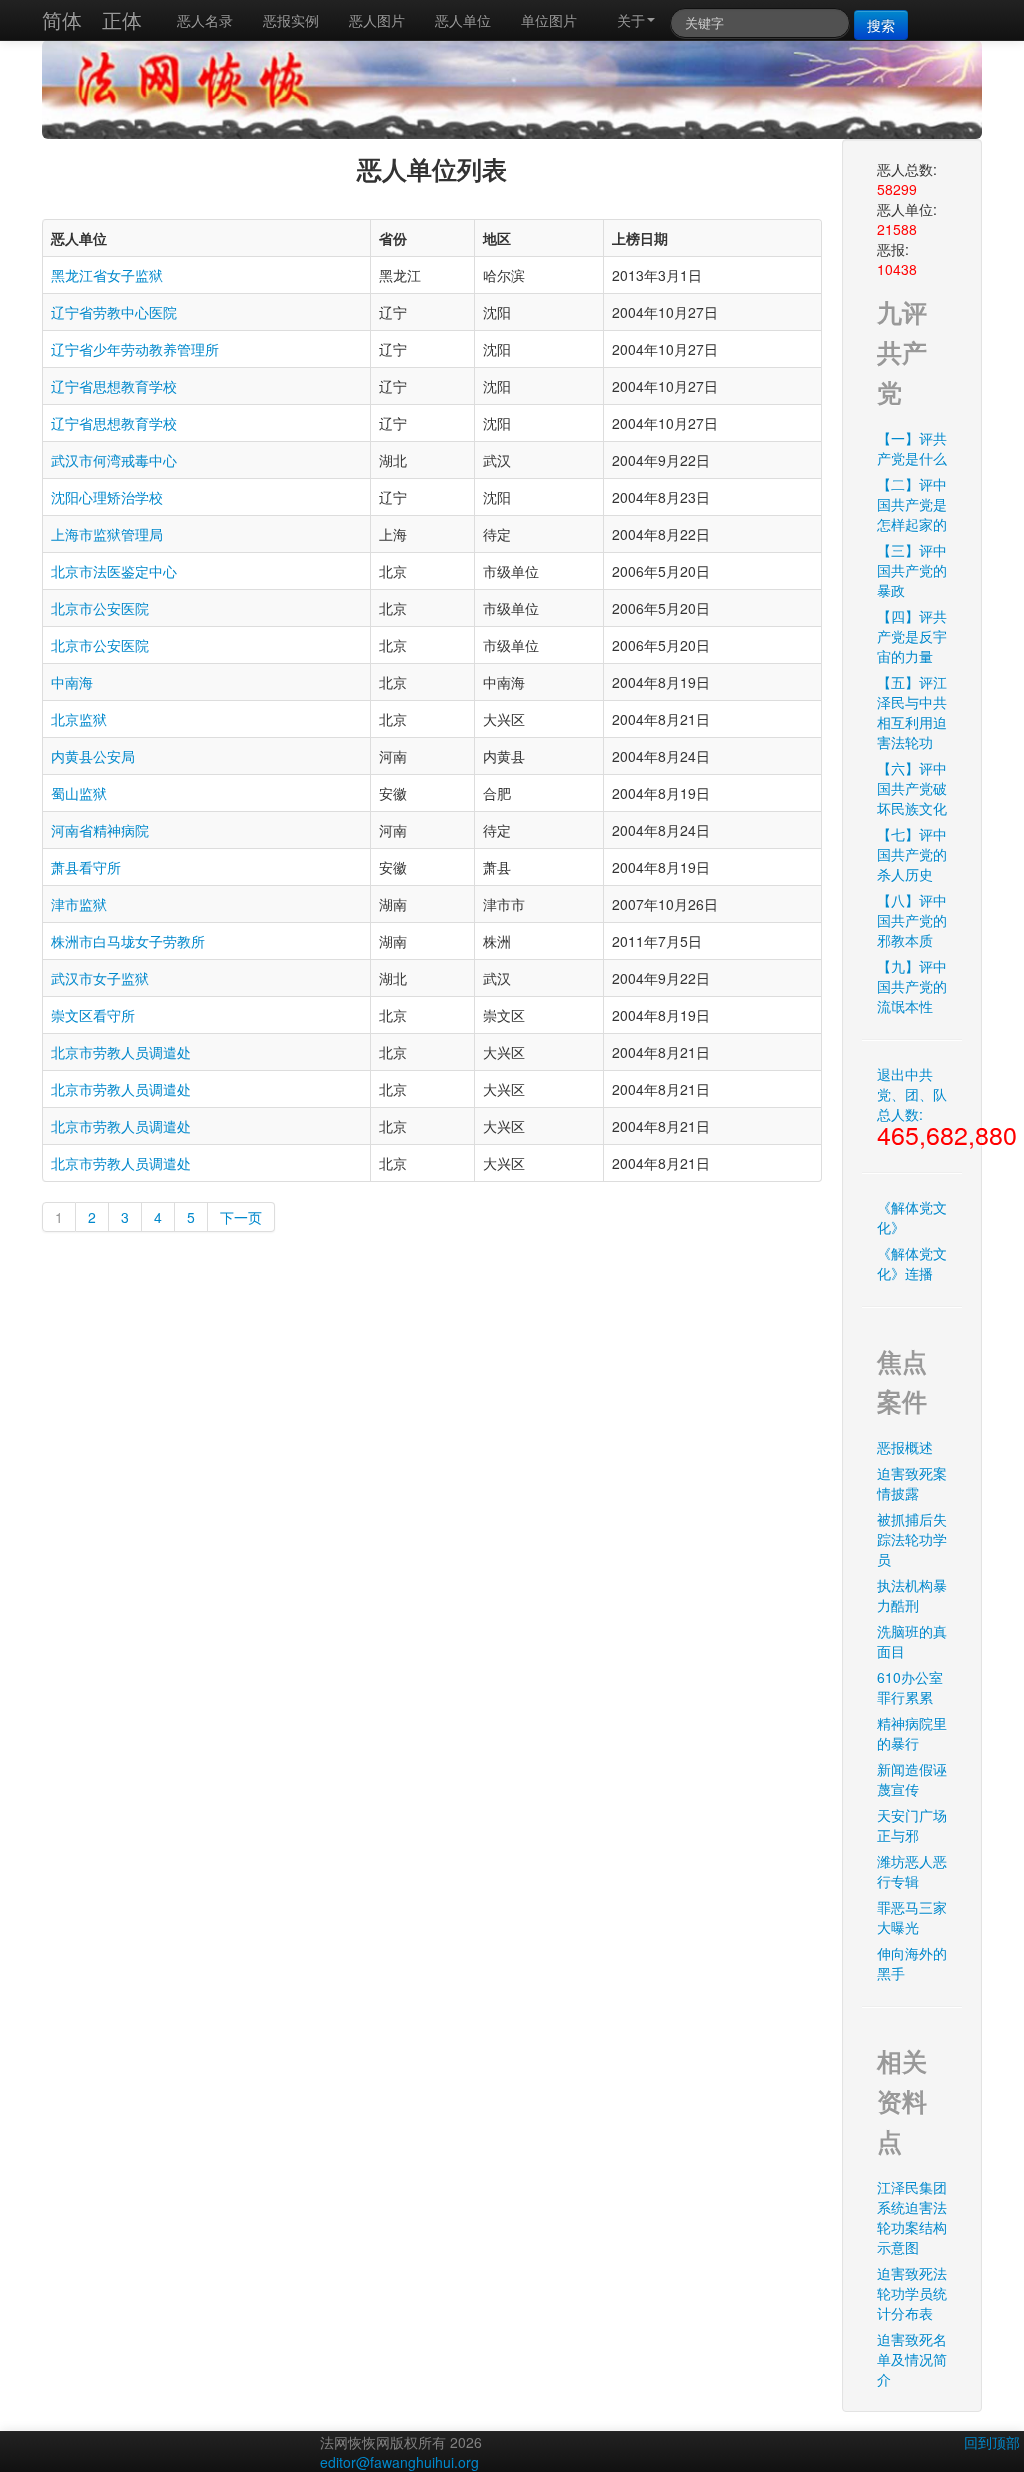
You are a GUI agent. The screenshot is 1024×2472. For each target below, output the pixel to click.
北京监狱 (79, 719)
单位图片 (549, 20)
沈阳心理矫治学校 (107, 497)
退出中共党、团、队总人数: (919, 1108)
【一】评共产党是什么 (912, 448)
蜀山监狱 (79, 793)
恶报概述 (905, 1447)
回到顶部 (992, 2442)
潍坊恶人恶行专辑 (912, 1871)
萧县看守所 (86, 867)
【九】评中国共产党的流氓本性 (912, 986)
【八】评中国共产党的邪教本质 (912, 920)
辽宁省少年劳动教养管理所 (135, 349)
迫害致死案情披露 (912, 1483)
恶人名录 (205, 20)
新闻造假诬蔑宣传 (912, 1779)
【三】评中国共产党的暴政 (912, 570)
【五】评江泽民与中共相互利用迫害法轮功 (912, 712)
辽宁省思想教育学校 (114, 386)
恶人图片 (377, 20)
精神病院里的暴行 (912, 1733)
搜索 (881, 25)
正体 (122, 19)
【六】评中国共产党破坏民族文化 (912, 788)
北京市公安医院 (100, 608)
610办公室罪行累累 (910, 1687)
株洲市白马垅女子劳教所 (128, 941)
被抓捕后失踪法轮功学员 (912, 1539)
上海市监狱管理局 (107, 534)
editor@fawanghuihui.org (399, 2462)
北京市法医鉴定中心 (114, 571)
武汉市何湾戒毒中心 (114, 460)
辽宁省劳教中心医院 (114, 312)
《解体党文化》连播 (912, 1263)
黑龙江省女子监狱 (107, 275)
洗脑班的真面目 (912, 1641)
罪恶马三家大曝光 (912, 1917)
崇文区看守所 (93, 1015)
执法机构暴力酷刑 (912, 1595)
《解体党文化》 (912, 1217)
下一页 (241, 1217)
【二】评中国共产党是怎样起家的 (912, 504)
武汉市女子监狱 (100, 978)
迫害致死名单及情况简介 (912, 2359)
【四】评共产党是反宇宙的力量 (912, 636)
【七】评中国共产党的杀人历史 (912, 854)
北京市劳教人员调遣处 (121, 1052)
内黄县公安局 (93, 756)
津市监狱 (79, 904)
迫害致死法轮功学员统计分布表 (912, 2293)
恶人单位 (463, 20)
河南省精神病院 (100, 830)
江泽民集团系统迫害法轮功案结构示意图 (912, 2217)
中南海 (72, 682)
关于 (631, 20)
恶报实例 (291, 20)
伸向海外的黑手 (912, 1963)
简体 (62, 19)
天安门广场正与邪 (912, 1825)
